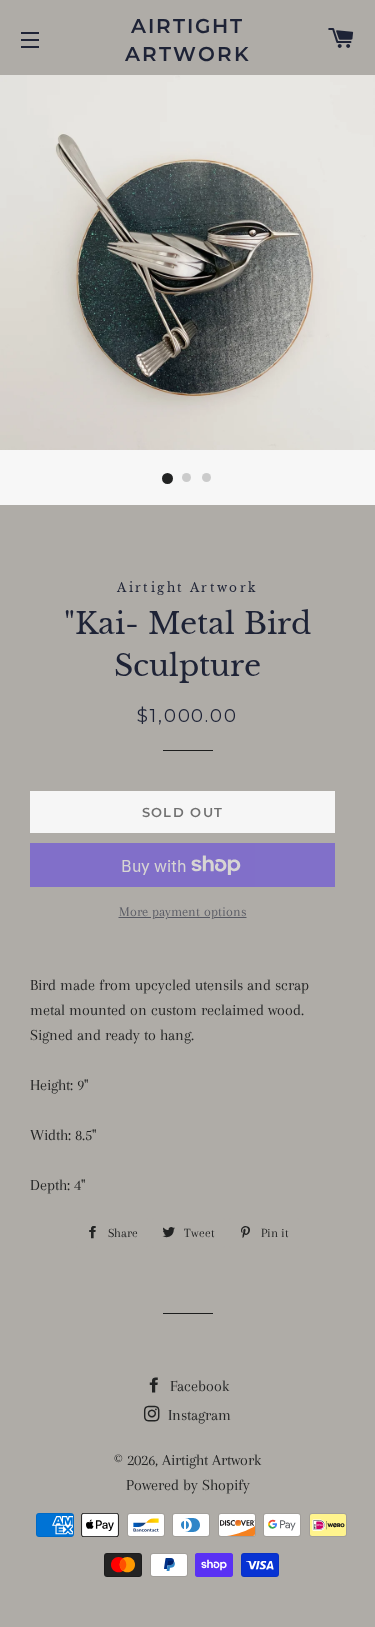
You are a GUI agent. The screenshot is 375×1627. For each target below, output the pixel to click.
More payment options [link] (183, 911)
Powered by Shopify (188, 1485)
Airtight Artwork (188, 40)
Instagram (197, 1415)
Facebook (197, 1386)
